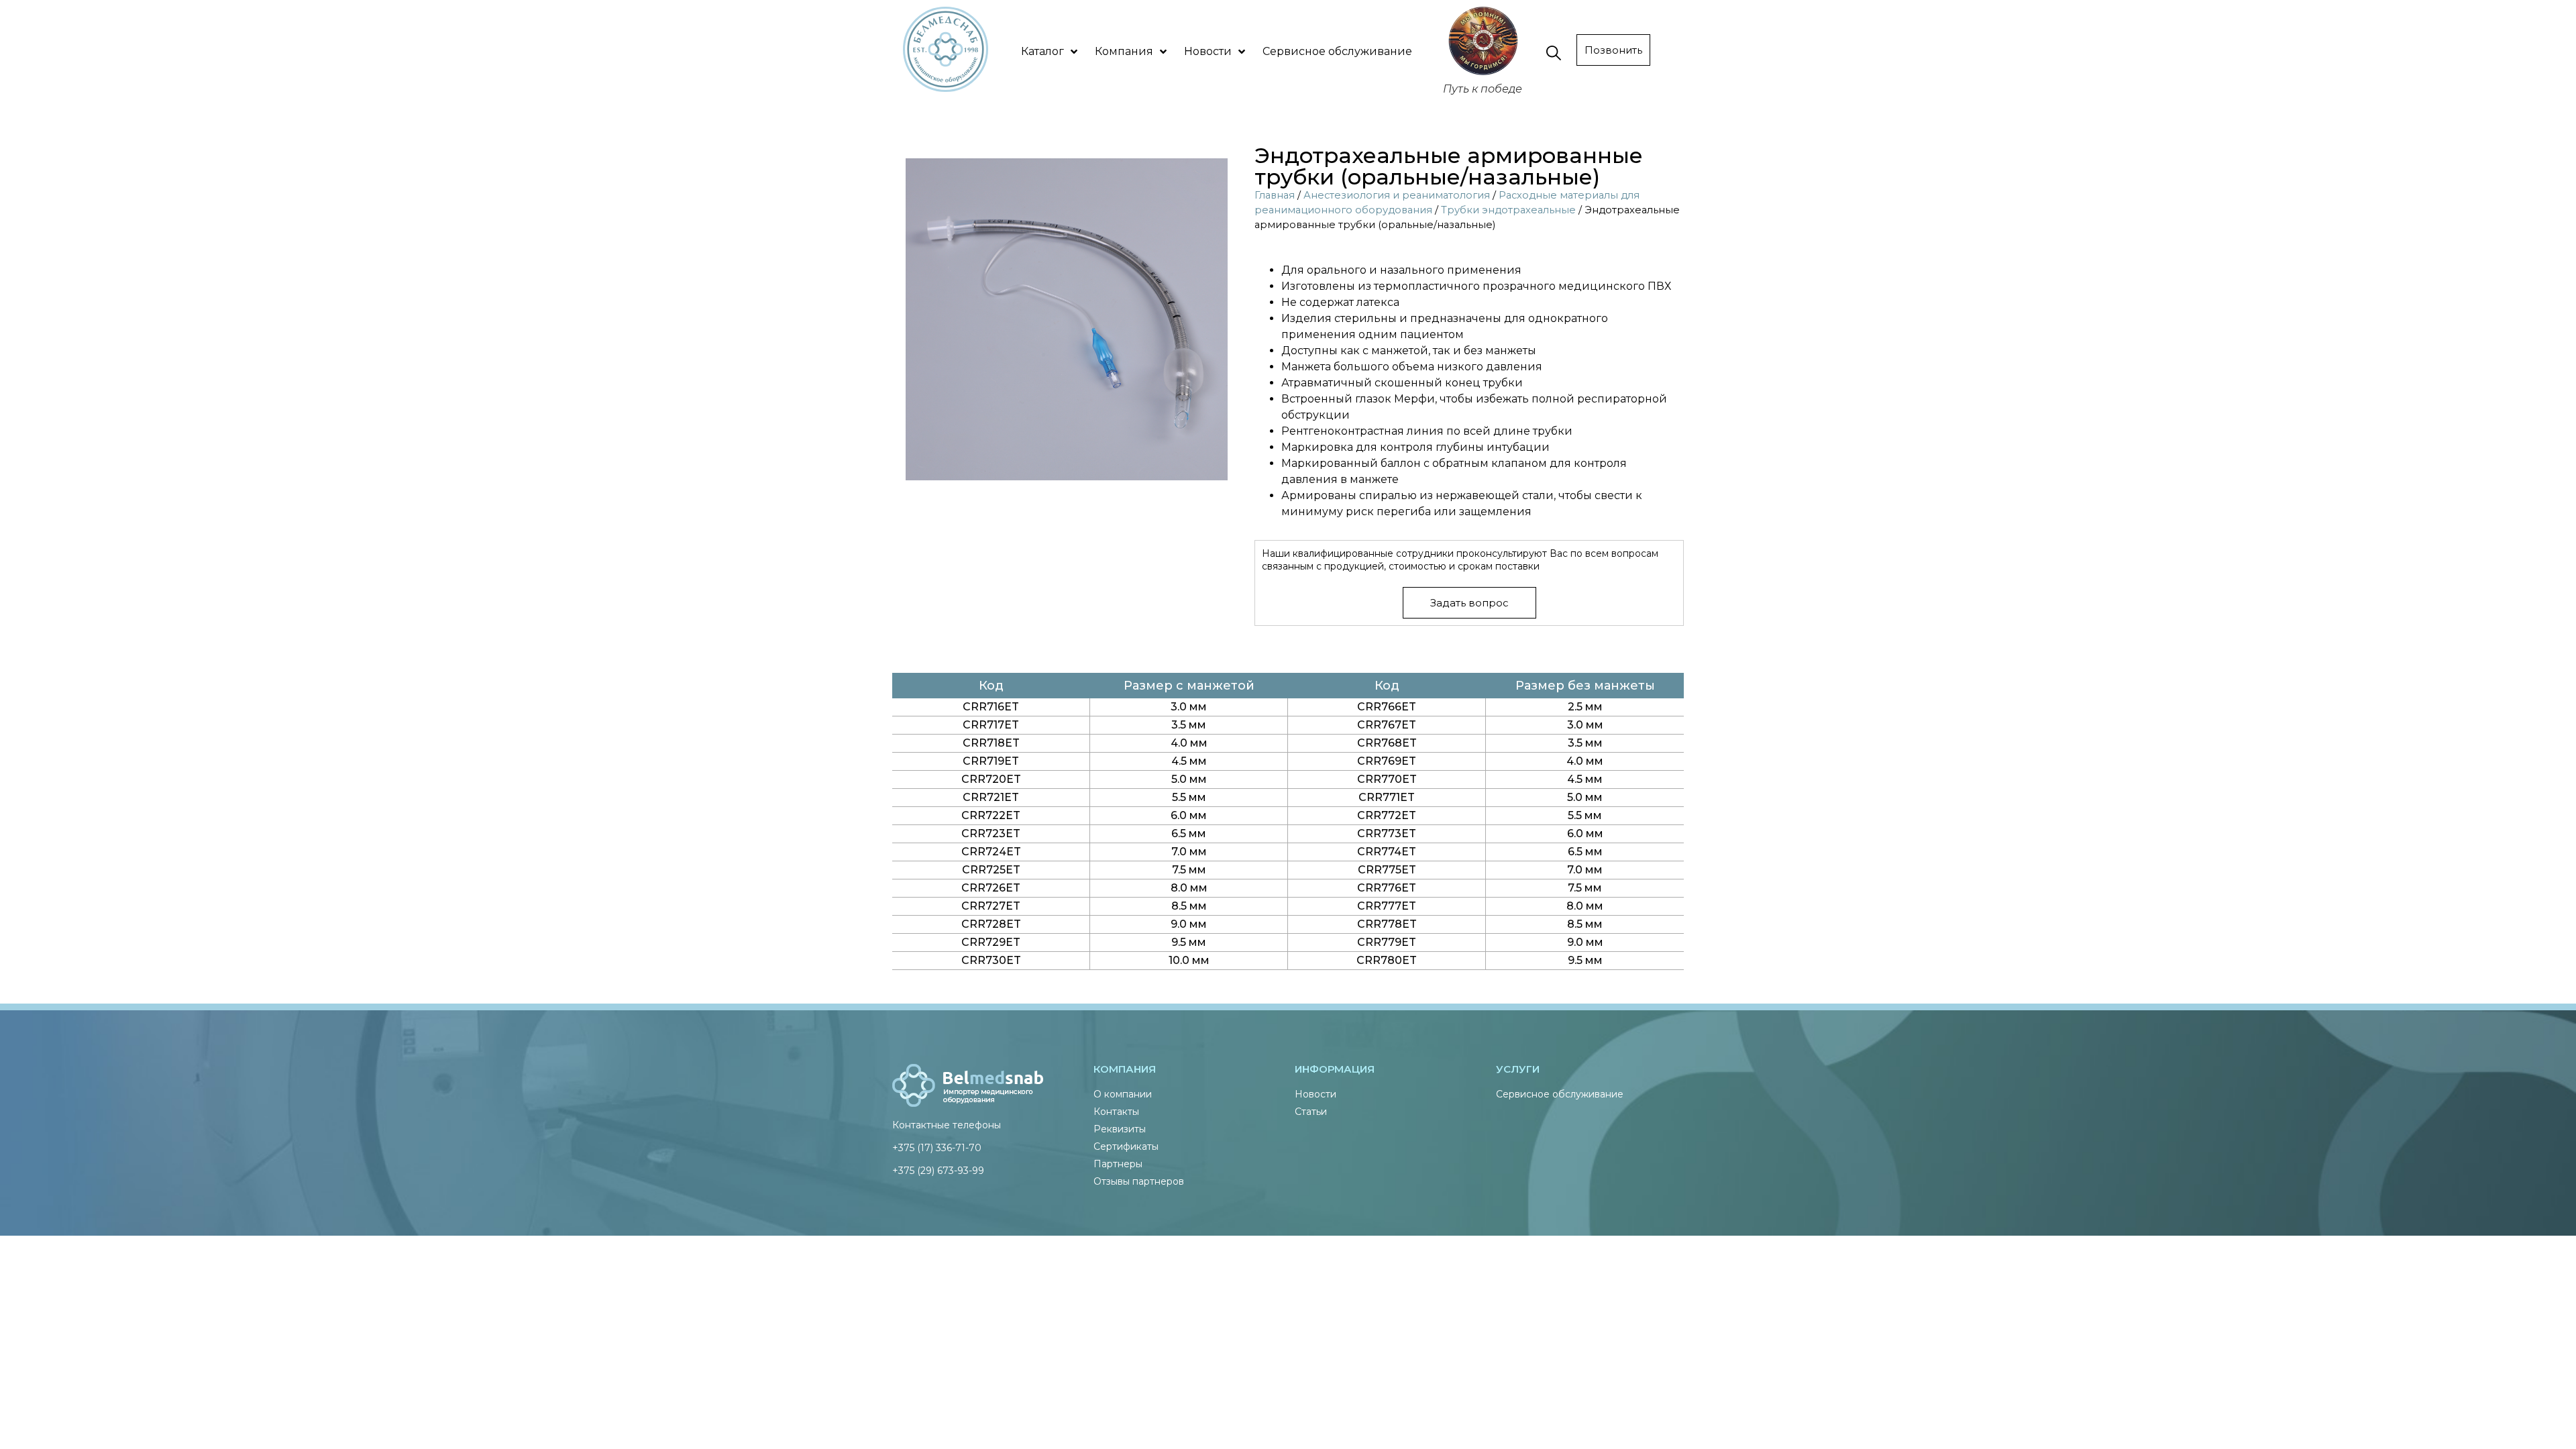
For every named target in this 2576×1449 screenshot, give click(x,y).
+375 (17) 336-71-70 (937, 1148)
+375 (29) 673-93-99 (938, 1171)
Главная (1275, 195)
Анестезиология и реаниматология (1397, 195)
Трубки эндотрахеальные (1508, 210)
